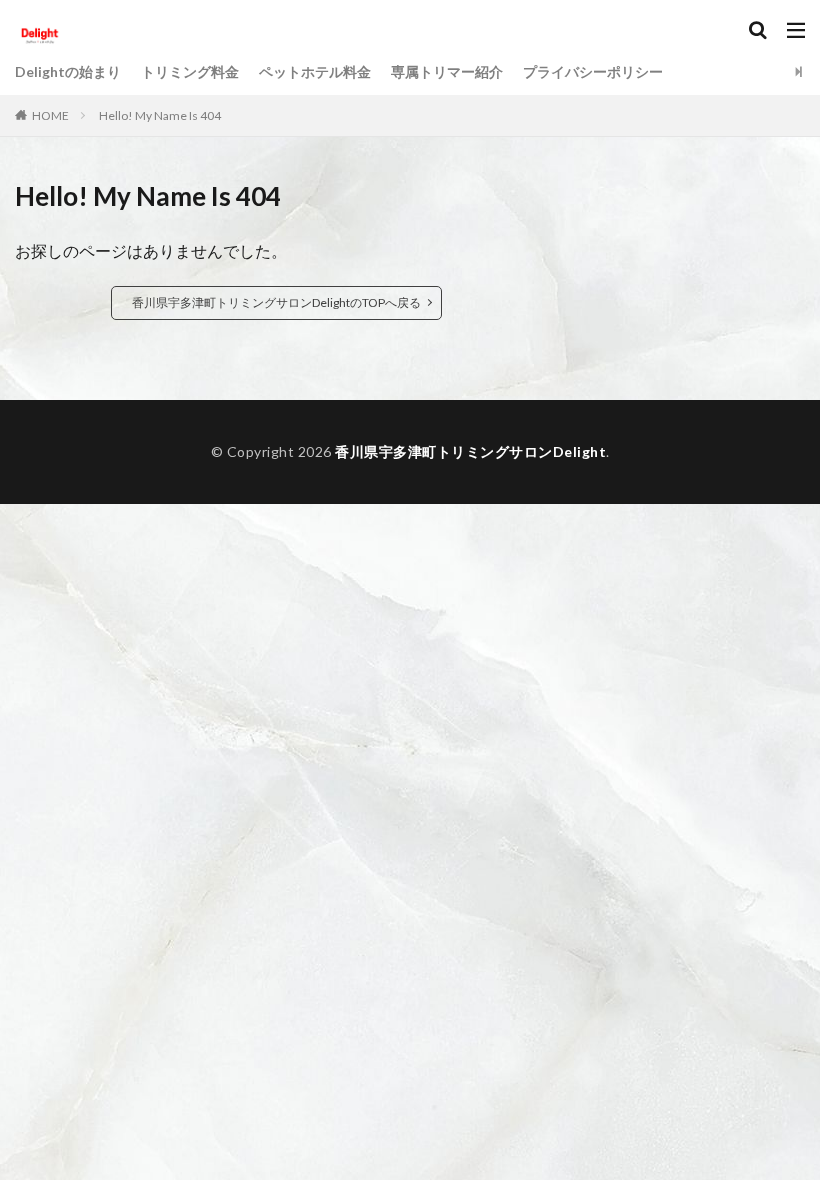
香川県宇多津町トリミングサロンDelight (470, 451)
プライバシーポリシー (593, 71)
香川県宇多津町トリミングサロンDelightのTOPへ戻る (276, 302)
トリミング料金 (190, 71)
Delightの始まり (68, 71)
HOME (50, 115)
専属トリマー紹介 (447, 71)
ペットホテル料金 (315, 71)
